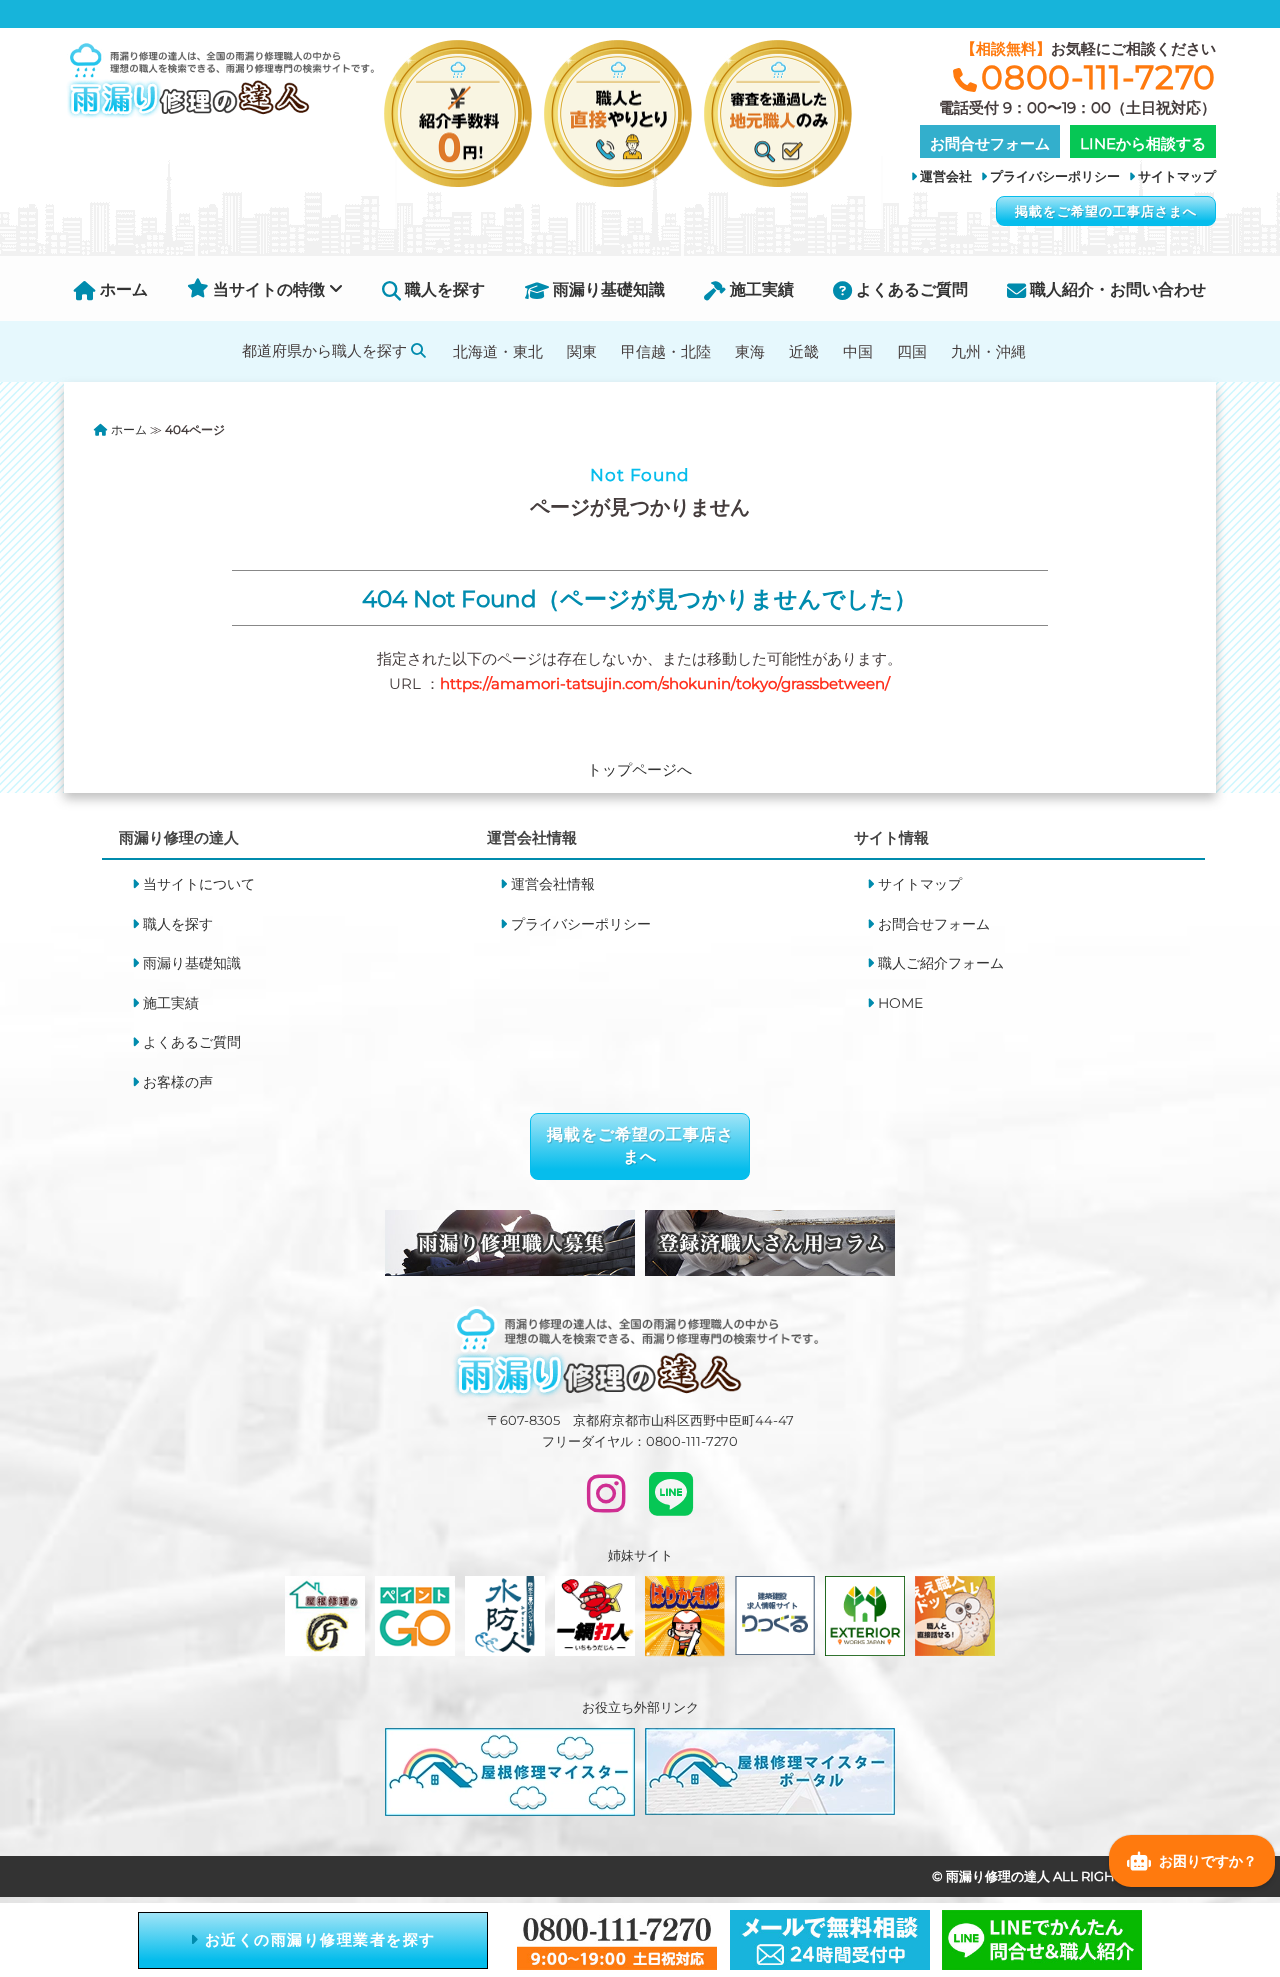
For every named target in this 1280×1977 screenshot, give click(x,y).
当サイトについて (199, 884)
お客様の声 (178, 1082)
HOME (900, 1003)
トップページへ (639, 769)
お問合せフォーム (934, 924)
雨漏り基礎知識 (607, 289)
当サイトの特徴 (269, 289)
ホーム (122, 289)
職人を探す (443, 289)
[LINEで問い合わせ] (671, 1502)
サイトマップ (1177, 176)
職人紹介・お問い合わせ (1116, 289)
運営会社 (946, 176)
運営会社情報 (553, 884)
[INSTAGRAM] (606, 1502)
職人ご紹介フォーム (941, 963)
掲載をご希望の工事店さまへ (1106, 211)
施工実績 (760, 289)
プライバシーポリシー (1055, 176)
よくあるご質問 (910, 289)
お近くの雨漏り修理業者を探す (317, 1939)
